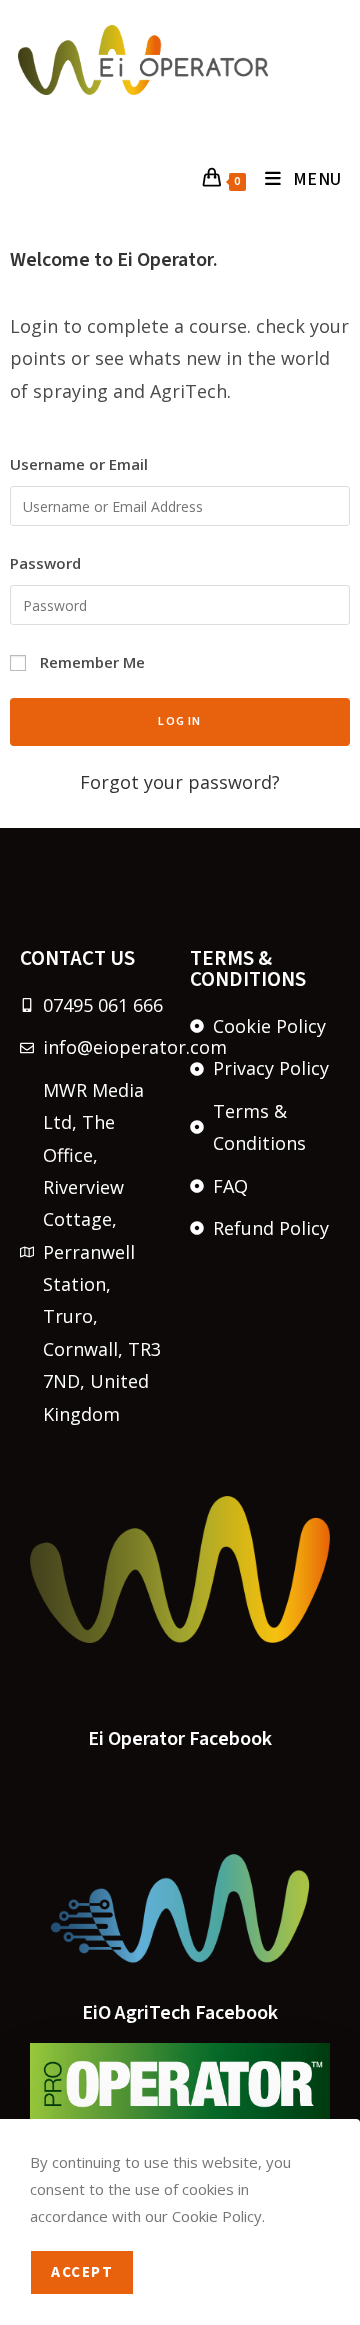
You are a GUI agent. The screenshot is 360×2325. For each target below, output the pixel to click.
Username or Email (79, 464)
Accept (82, 2272)
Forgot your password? (180, 782)
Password (45, 563)
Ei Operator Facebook (180, 1739)
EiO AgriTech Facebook (180, 2013)
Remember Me (90, 662)
